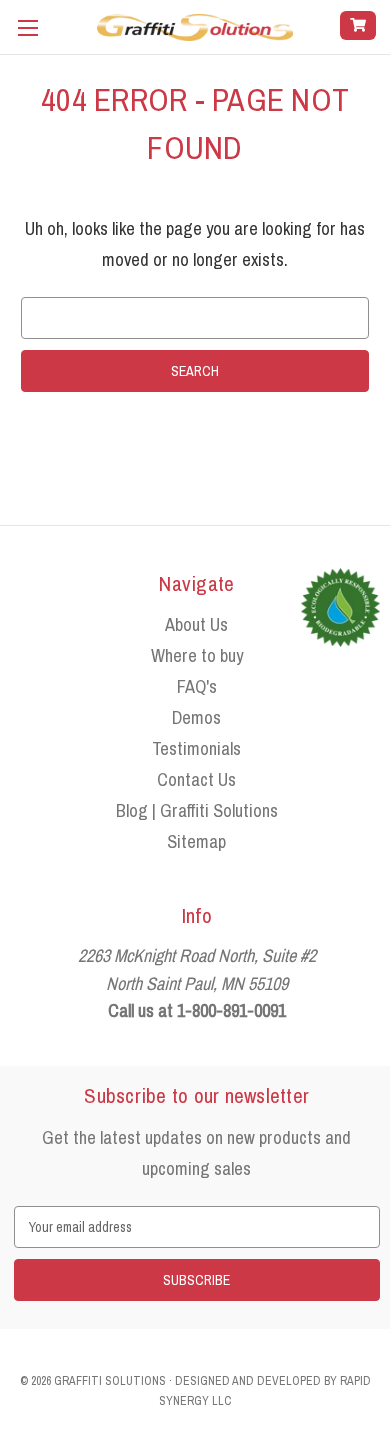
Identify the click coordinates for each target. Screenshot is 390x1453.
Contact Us (196, 779)
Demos (196, 717)
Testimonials (196, 748)
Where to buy (197, 655)
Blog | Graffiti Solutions (197, 810)
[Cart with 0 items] (358, 25)
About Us (196, 624)
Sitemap (196, 841)
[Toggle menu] (27, 27)
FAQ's (197, 686)
